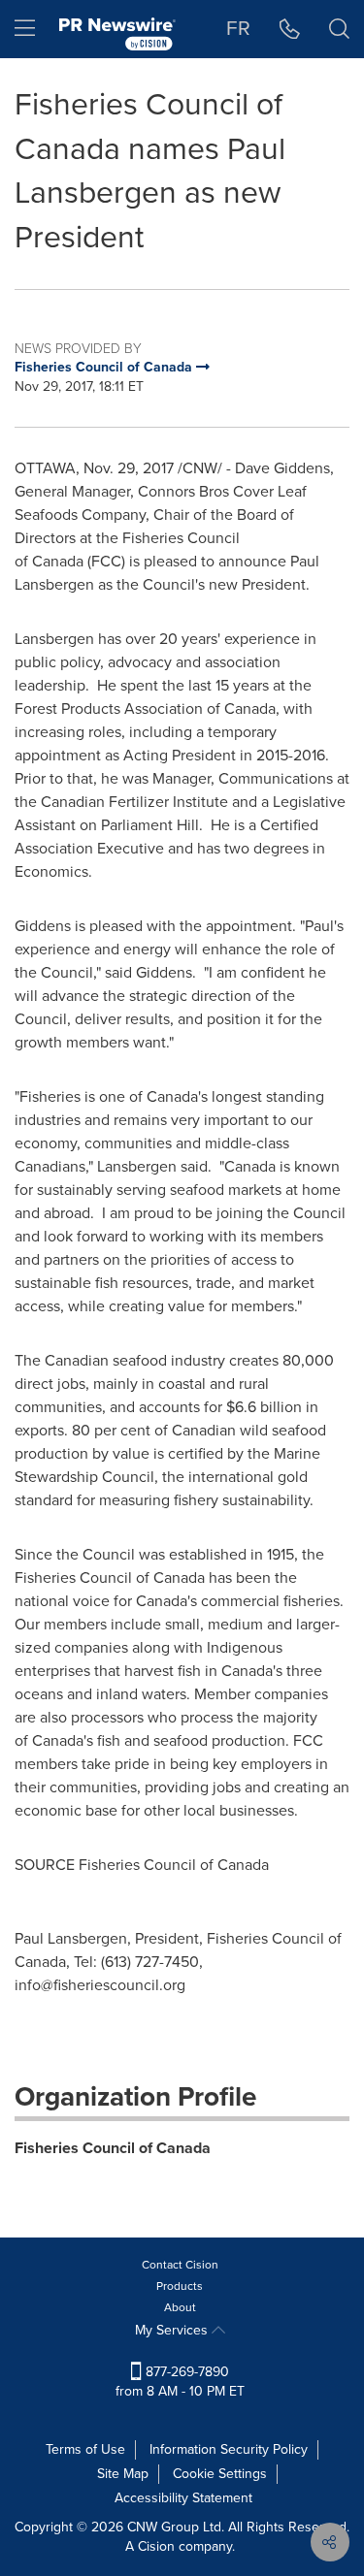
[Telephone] (290, 29)
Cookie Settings (220, 2474)
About (180, 2307)
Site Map (123, 2474)
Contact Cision (180, 2265)
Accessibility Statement (183, 2498)
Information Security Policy (229, 2449)
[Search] (339, 29)
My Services (173, 2330)
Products (180, 2286)
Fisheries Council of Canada (113, 2148)
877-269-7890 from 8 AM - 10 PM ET (180, 2382)
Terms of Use (85, 2449)
